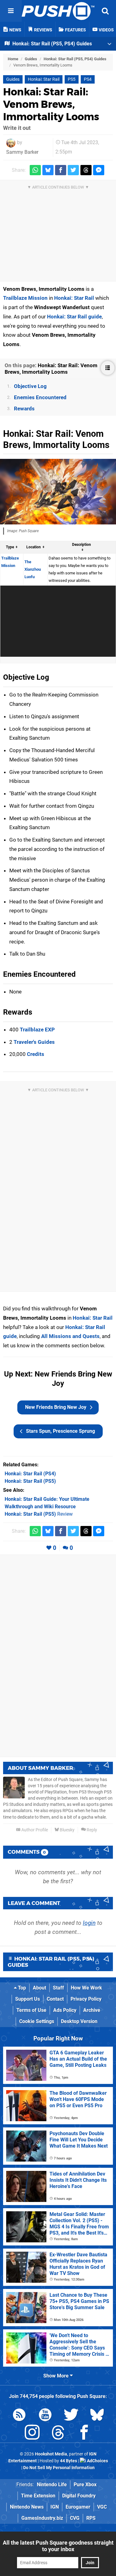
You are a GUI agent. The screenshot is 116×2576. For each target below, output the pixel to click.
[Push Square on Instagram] (32, 2434)
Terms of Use (31, 2010)
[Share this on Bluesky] (48, 170)
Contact (55, 1999)
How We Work (86, 1988)
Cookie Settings (37, 2021)
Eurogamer (78, 2507)
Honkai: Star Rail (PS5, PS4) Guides (75, 59)
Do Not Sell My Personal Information (59, 2468)
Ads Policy (65, 2010)
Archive (92, 2010)
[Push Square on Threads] (58, 2434)
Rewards (24, 409)
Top (21, 1988)
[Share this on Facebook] (61, 170)
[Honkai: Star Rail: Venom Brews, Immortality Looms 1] (58, 492)
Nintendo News (27, 2507)
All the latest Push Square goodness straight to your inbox (58, 2546)
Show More (57, 2376)
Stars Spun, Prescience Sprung (60, 1431)
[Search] (105, 11)
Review (39, 1514)
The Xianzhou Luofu (33, 569)
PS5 (72, 79)
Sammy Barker (22, 152)
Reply (91, 1830)
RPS (91, 2518)
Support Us (28, 1999)
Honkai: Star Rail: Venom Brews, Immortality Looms (51, 104)
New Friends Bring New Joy (56, 1407)
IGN (55, 2507)
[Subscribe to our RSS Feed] (19, 2416)
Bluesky (67, 1830)
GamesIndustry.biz (42, 2518)
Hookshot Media (51, 2454)
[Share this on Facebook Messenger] (99, 170)
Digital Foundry (79, 2496)
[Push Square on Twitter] (71, 2416)
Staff (58, 1988)
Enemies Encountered (40, 397)
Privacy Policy (86, 1999)
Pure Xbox (85, 2485)
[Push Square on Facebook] (84, 2434)
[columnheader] (12, 547)
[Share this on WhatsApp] (35, 170)
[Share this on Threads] (86, 170)
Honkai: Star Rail (44, 79)
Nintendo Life (52, 2485)
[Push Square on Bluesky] (97, 2416)
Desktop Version (79, 2021)
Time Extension (38, 2496)
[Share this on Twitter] (73, 170)
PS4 (88, 79)
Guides (31, 59)
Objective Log (30, 386)
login (89, 1923)
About (39, 1988)
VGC (102, 2507)
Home (13, 59)
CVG (75, 2518)
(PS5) (30, 1481)
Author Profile (34, 1830)
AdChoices (97, 2461)
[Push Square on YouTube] (45, 2416)
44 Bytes (69, 2461)
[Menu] (11, 11)
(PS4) (30, 1474)
